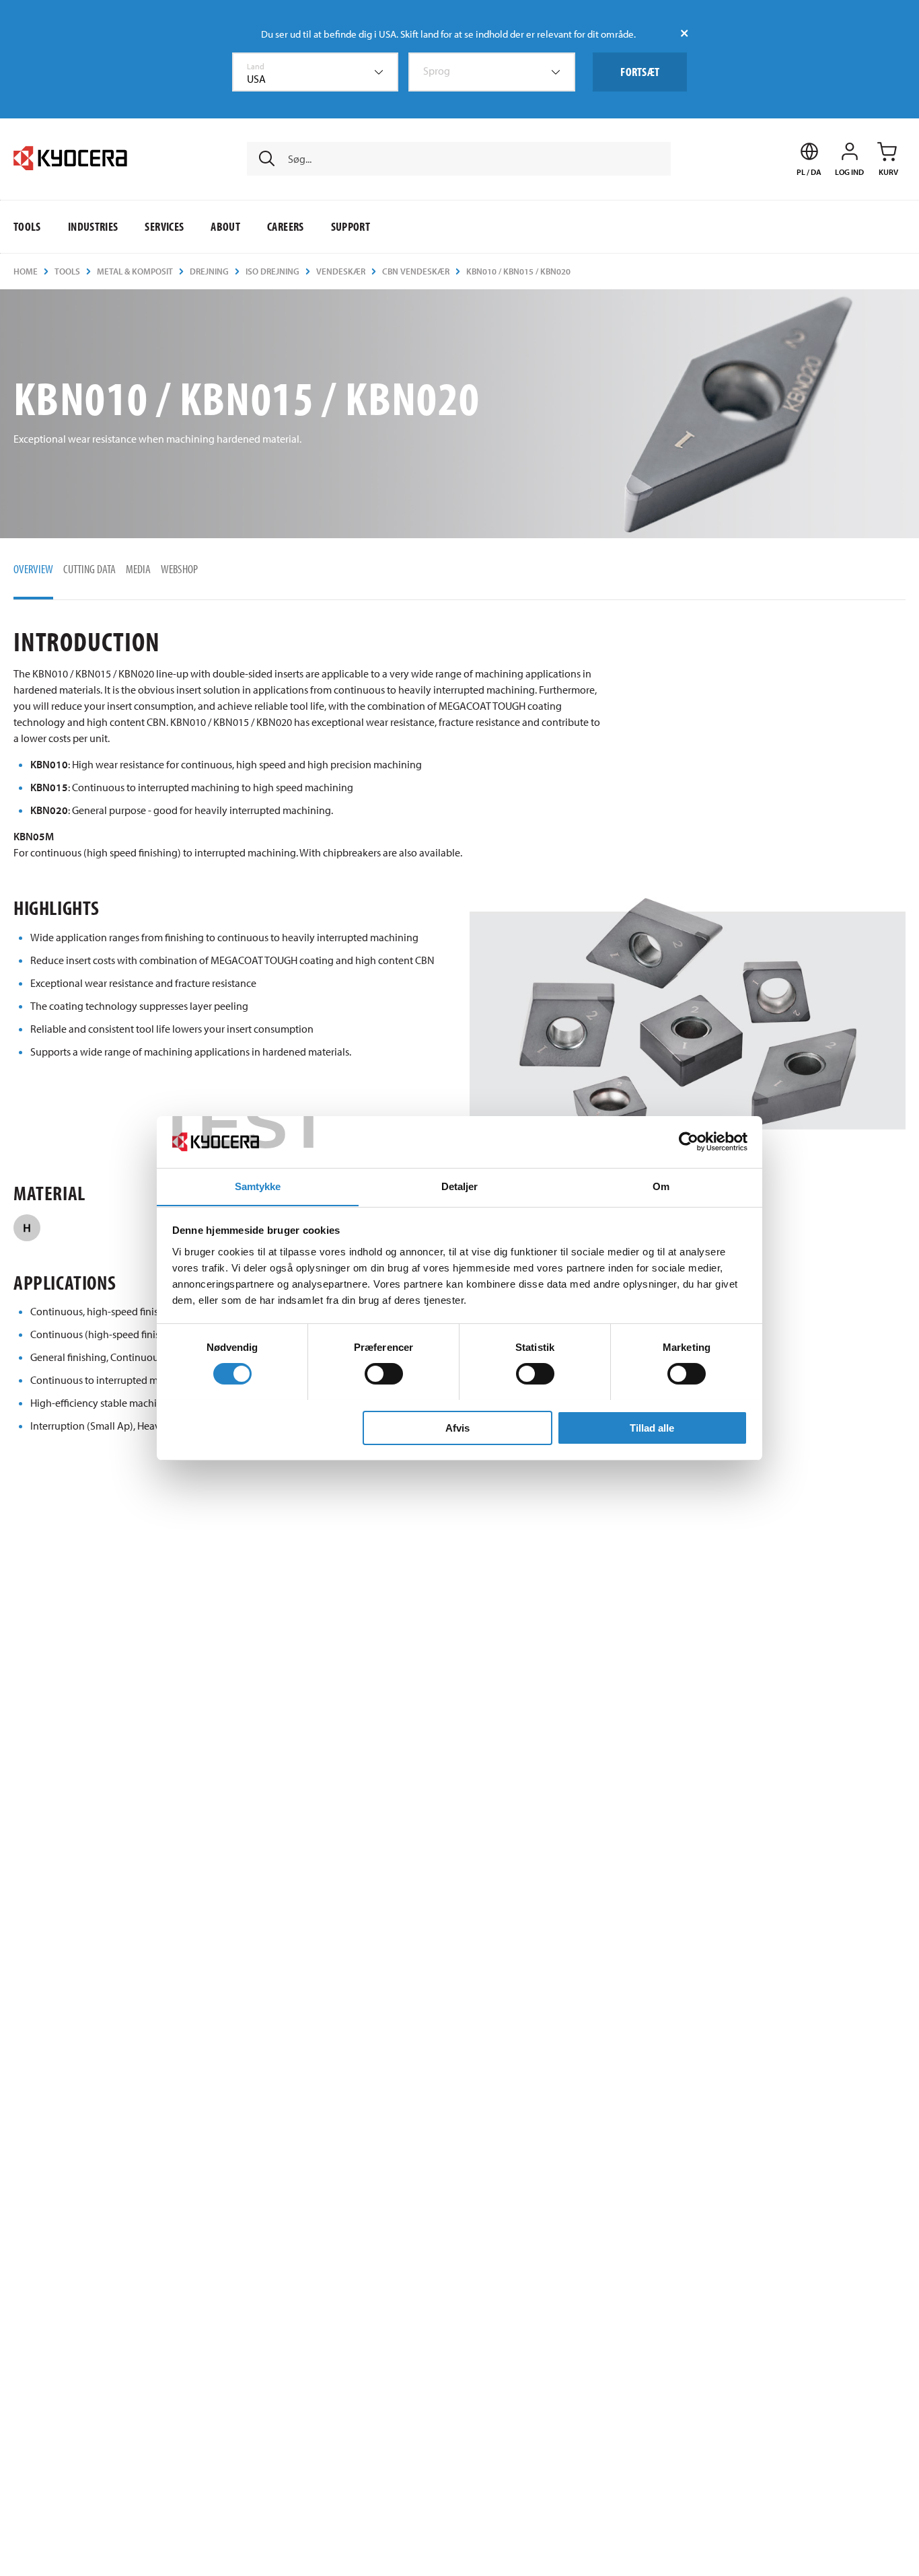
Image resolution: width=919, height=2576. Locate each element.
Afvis (457, 1427)
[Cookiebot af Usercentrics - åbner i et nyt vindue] (689, 1142)
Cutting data (89, 569)
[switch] (384, 1374)
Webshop (179, 569)
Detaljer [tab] (460, 1186)
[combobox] (316, 72)
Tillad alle (652, 1427)
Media (138, 569)
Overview (33, 569)
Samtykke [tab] (258, 1186)
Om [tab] (661, 1186)
